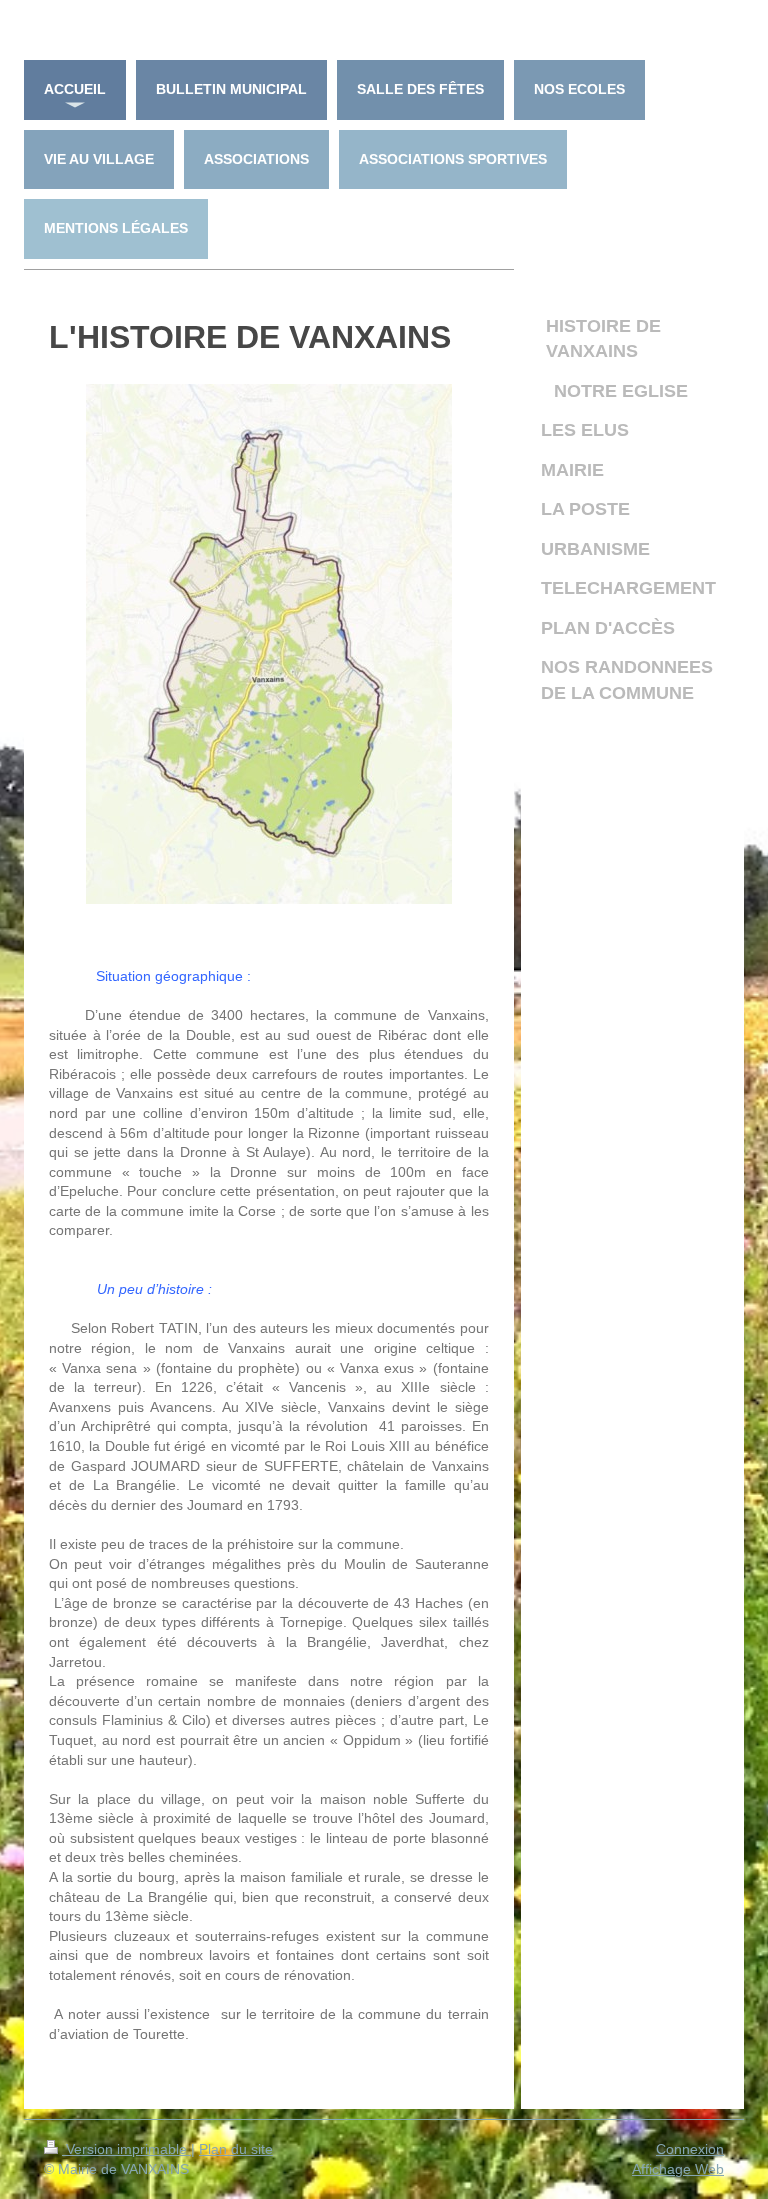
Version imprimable (126, 2149)
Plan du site (236, 2149)
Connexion (690, 2149)
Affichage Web (678, 2169)
